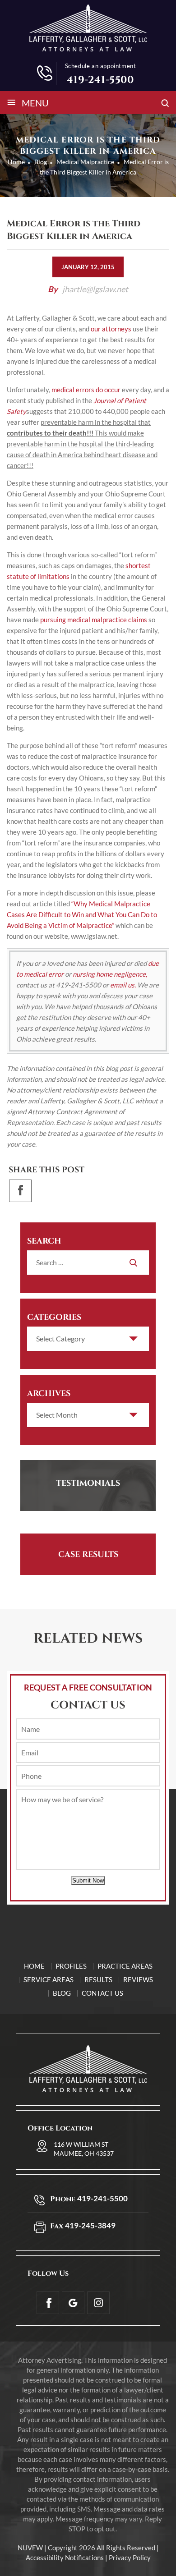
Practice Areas (125, 1966)
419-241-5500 (100, 80)
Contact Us (102, 1993)
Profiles (71, 1966)
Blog (62, 1993)
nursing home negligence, (110, 974)
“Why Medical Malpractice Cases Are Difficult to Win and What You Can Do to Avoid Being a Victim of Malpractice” (82, 914)
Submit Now (88, 1880)
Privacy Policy (130, 2558)
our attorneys (111, 329)
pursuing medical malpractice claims (94, 620)
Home (34, 1966)
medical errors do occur (86, 390)
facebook (20, 1191)
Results (98, 1979)
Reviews (138, 1979)
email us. (123, 985)
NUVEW (30, 2548)
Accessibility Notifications (65, 2558)
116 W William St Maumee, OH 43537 (84, 2149)
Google (73, 2303)
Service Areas (49, 1979)
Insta (98, 2303)
